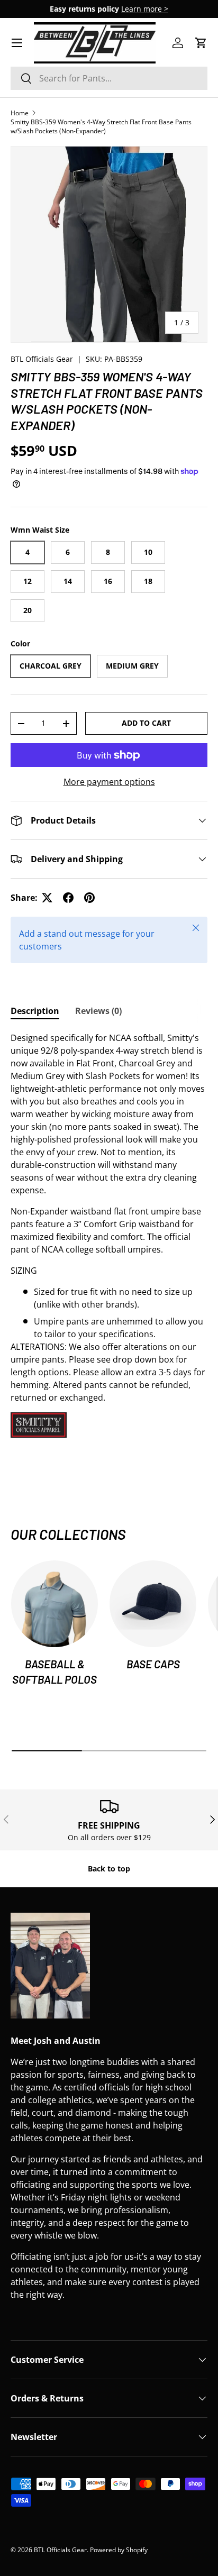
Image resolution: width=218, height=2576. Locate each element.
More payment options (109, 782)
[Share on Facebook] (68, 898)
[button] (201, 43)
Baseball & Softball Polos (54, 1671)
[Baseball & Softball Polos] (54, 1604)
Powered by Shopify (119, 2550)
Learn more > (145, 9)
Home (20, 113)
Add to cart (146, 723)
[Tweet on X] (47, 898)
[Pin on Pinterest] (89, 898)
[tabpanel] (109, 1235)
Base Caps (153, 1664)
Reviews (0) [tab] (98, 1011)
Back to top (109, 1869)
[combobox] (109, 78)
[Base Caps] (153, 1604)
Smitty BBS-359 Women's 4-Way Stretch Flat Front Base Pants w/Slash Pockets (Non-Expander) (101, 126)
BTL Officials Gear (42, 359)
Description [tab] (35, 1011)
